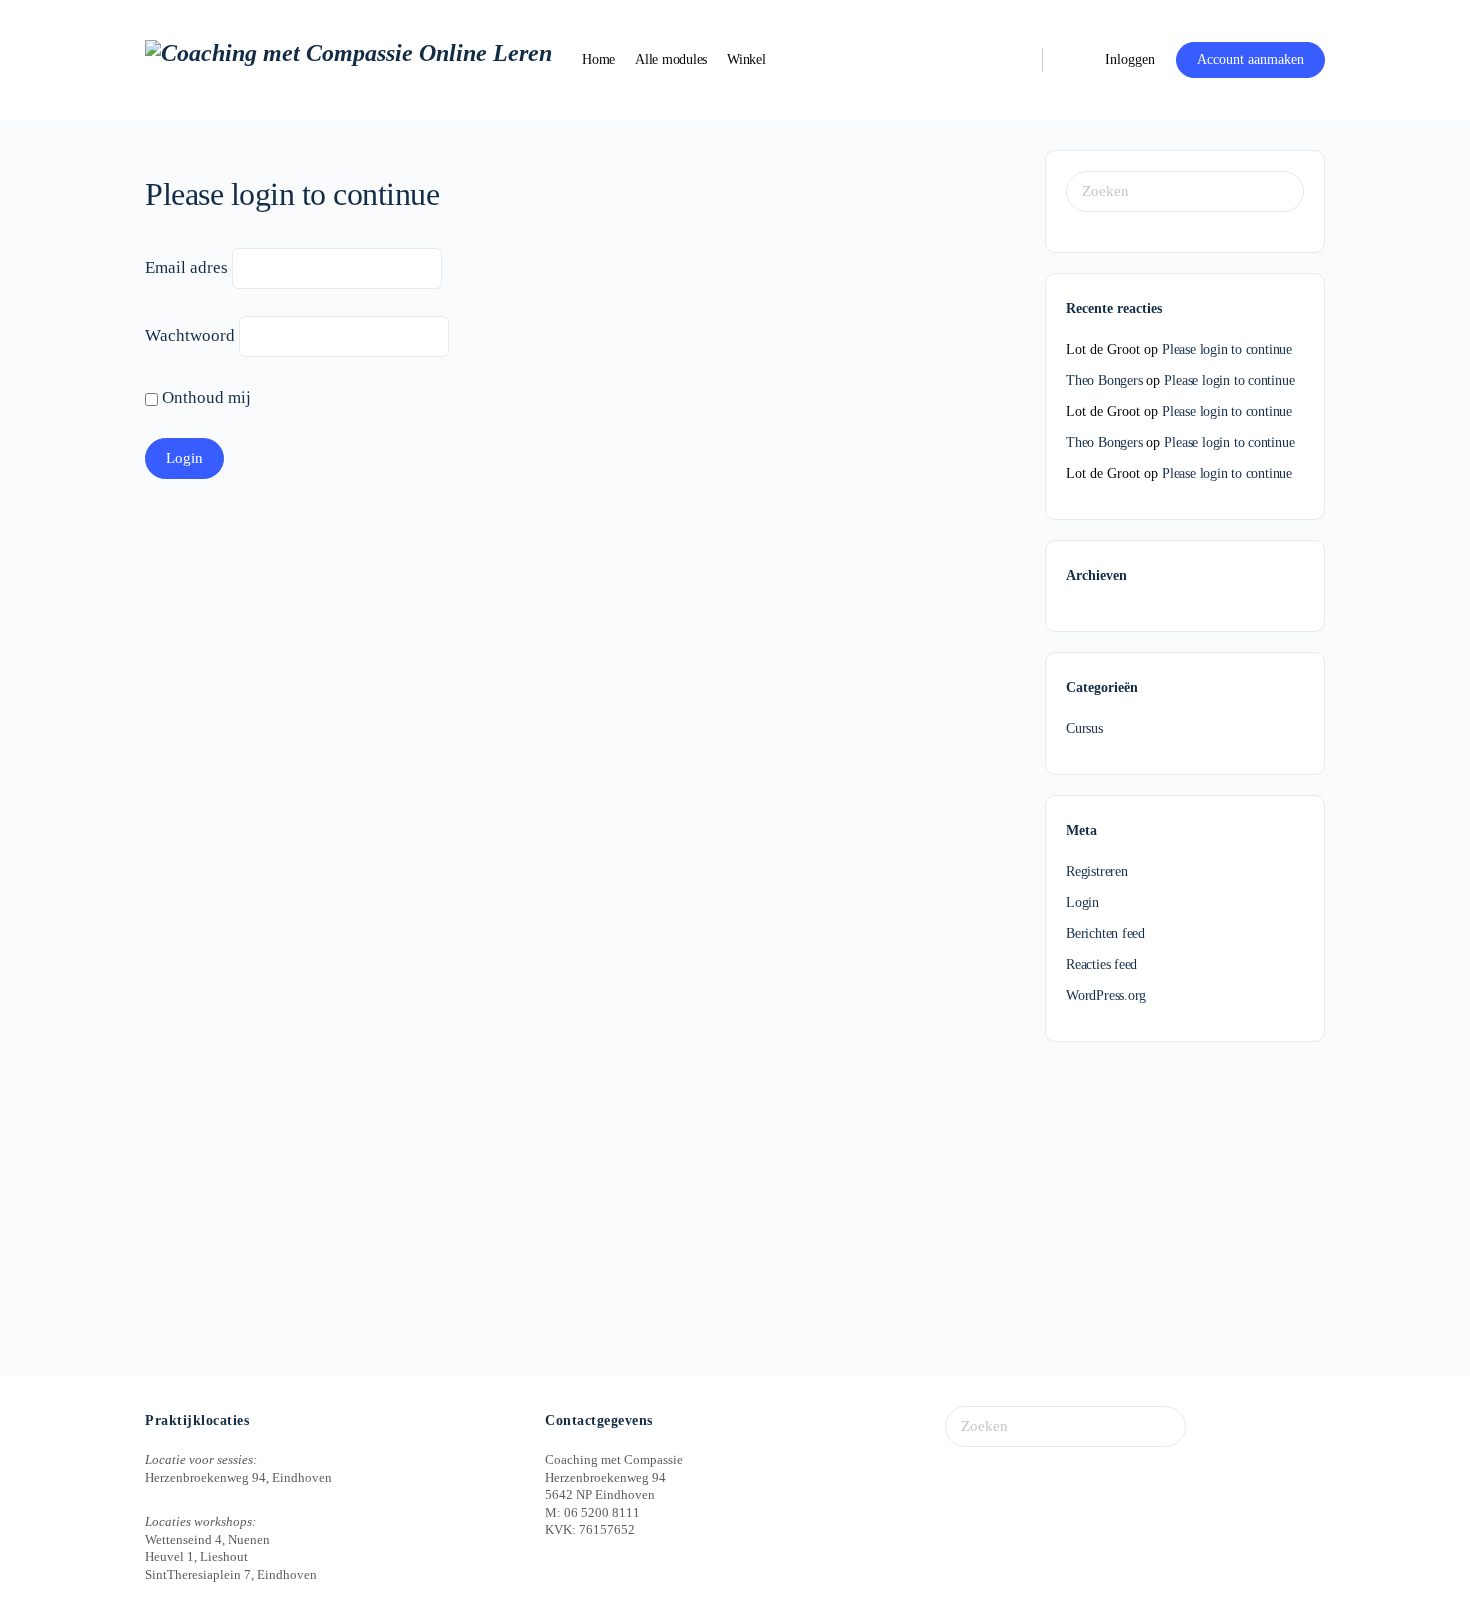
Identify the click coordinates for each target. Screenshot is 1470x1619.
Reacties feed (1101, 964)
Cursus (1084, 728)
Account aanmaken (1250, 59)
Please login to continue (1227, 349)
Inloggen (1130, 59)
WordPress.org (1106, 995)
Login (1082, 902)
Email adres (186, 267)
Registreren (1097, 871)
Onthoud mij (204, 397)
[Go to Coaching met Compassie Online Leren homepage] (348, 58)
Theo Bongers (1104, 380)
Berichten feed (1105, 933)
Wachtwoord (190, 335)
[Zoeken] (1014, 60)
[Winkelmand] (1072, 60)
